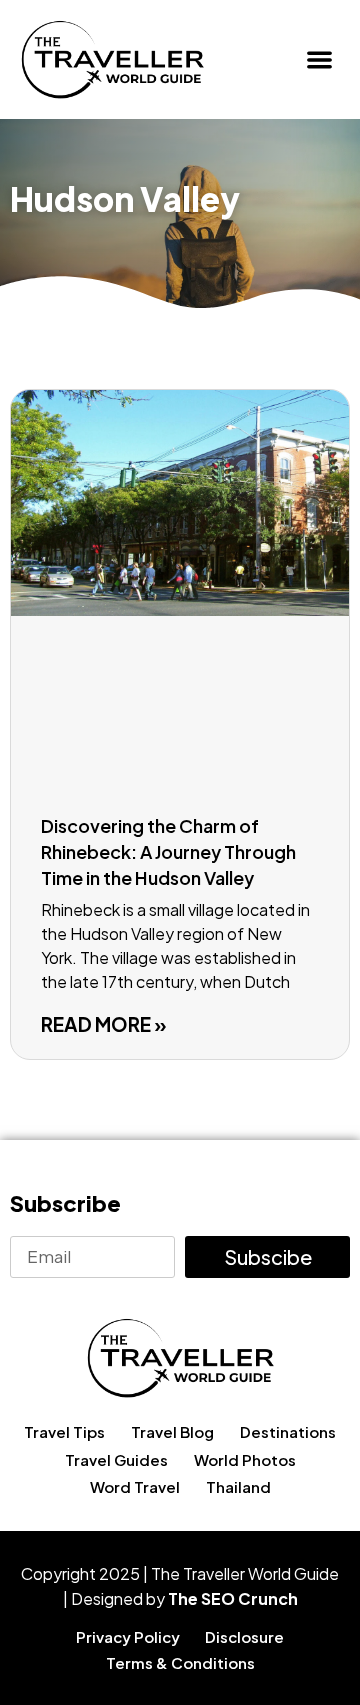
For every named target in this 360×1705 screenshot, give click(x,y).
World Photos (245, 1459)
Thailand (238, 1486)
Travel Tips (64, 1431)
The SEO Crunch (233, 1598)
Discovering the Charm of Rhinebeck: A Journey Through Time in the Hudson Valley (168, 851)
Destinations (288, 1431)
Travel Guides (116, 1459)
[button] (320, 59)
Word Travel (135, 1486)
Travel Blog (172, 1431)
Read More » (104, 1024)
